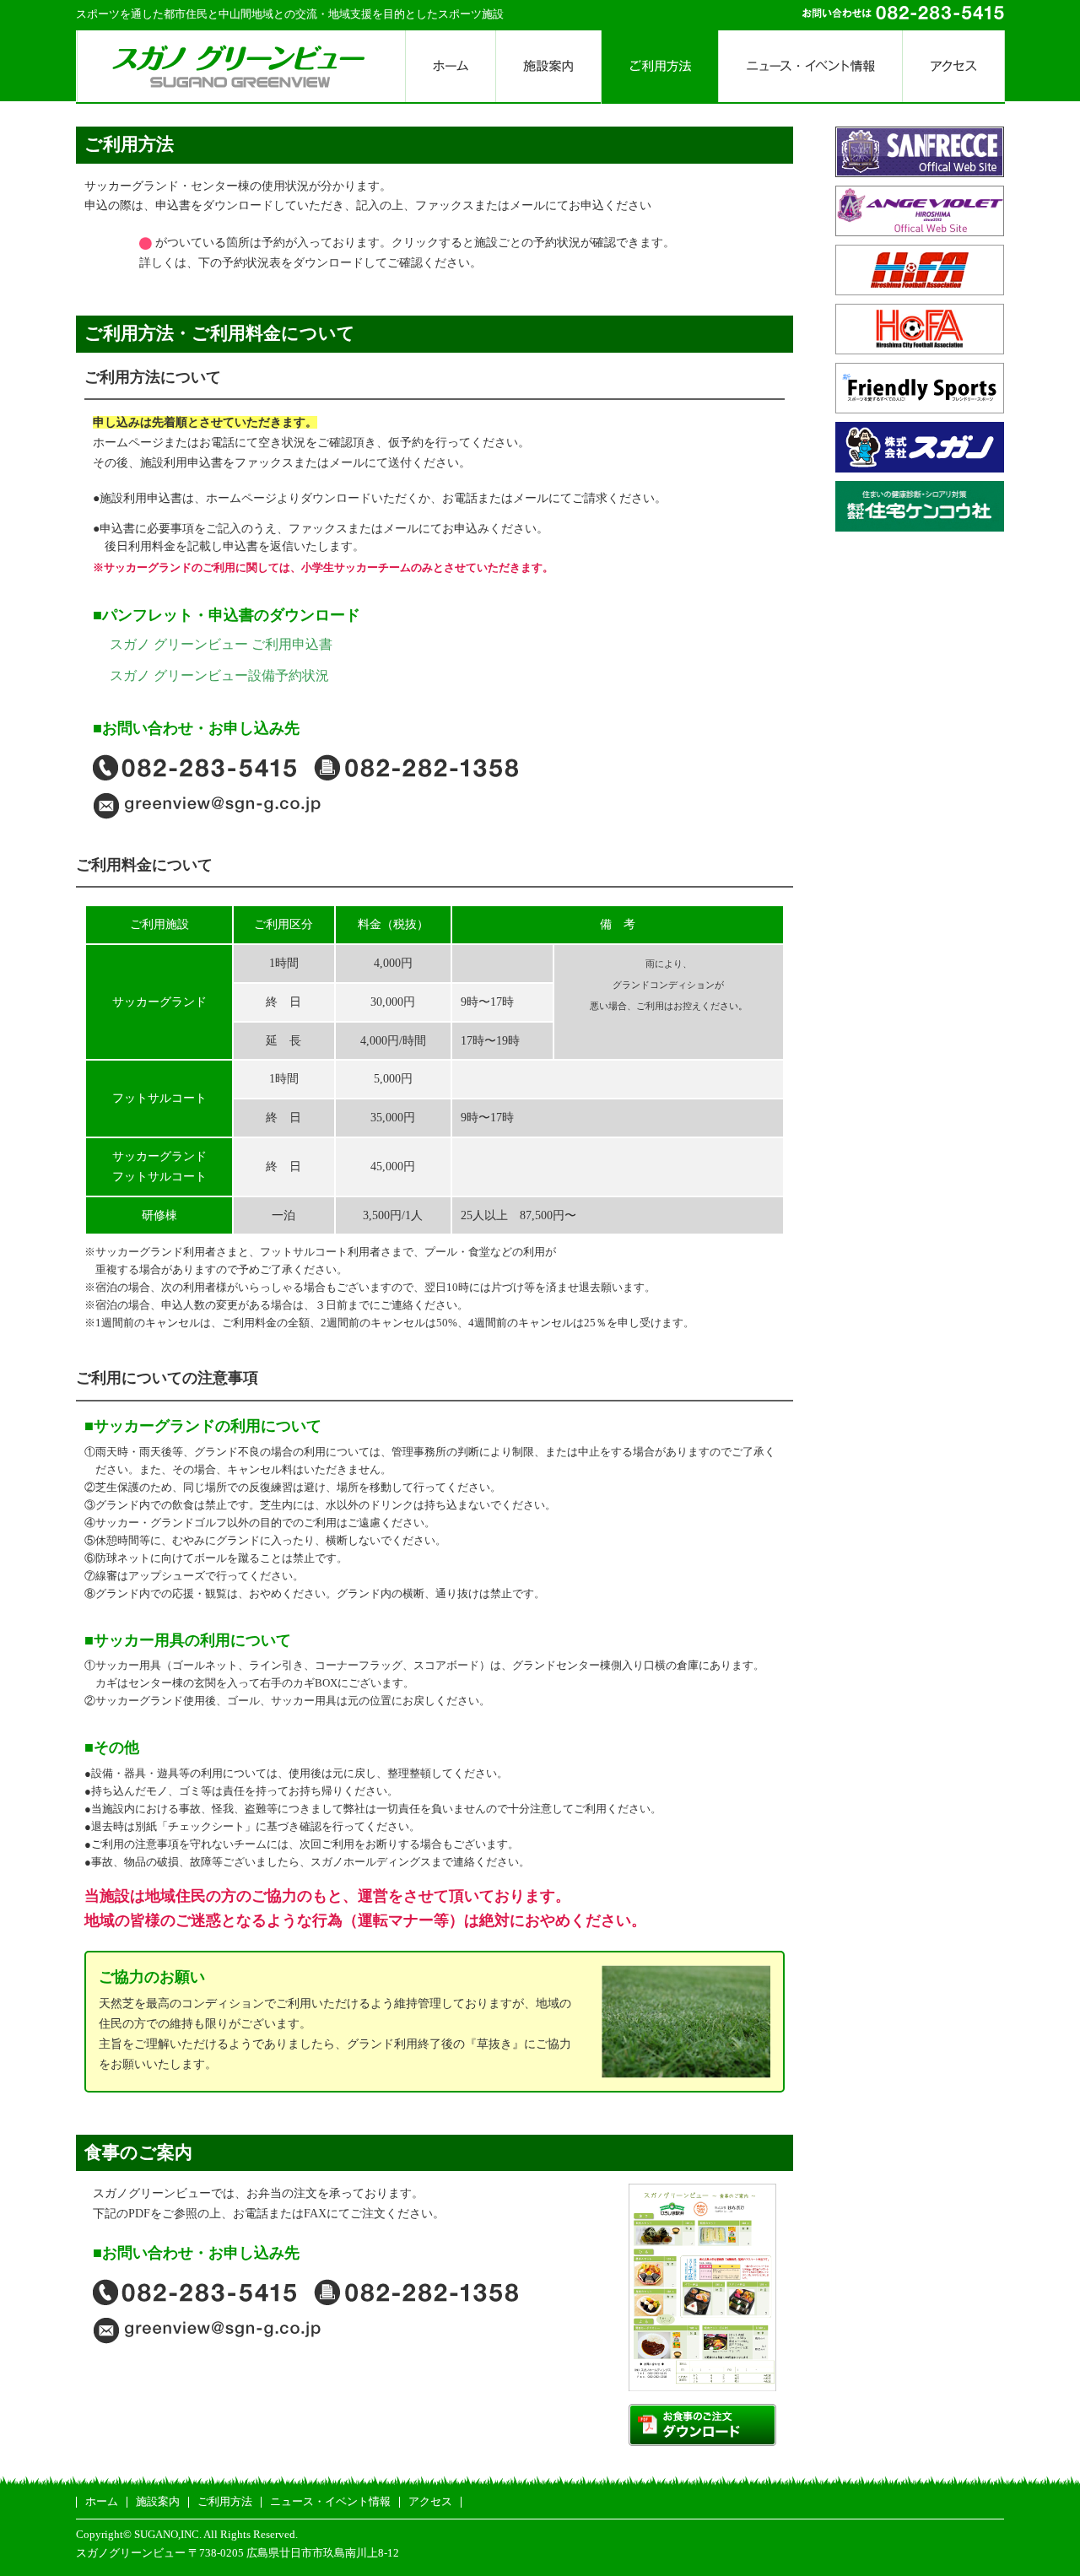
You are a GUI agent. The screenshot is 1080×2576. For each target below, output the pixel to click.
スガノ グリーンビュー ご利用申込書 (221, 644)
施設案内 (158, 2502)
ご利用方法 (225, 2502)
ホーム (102, 2502)
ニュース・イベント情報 (330, 2502)
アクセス (430, 2502)
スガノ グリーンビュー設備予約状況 (219, 675)
